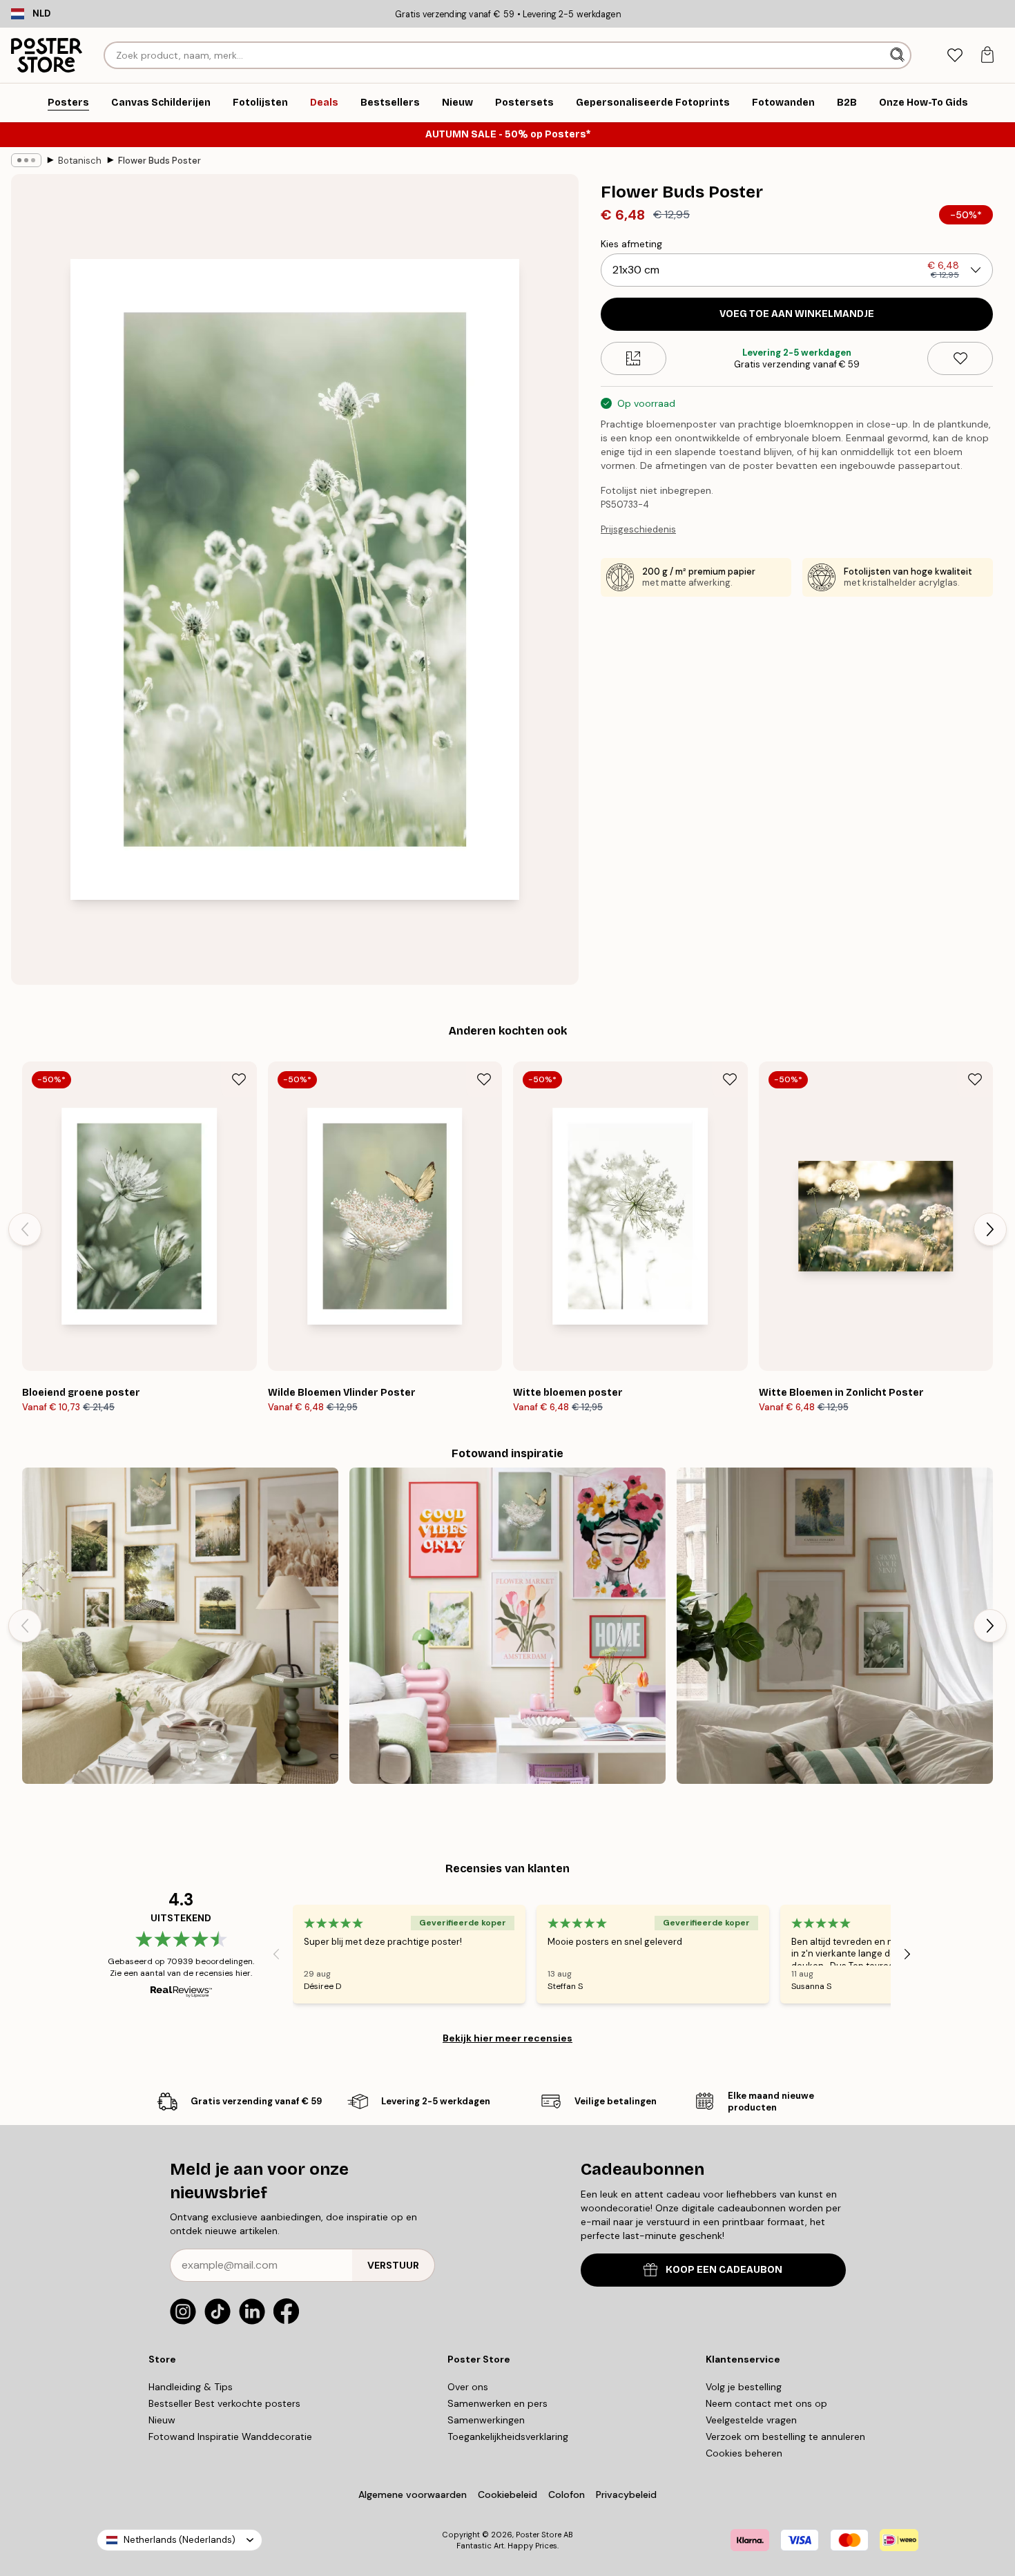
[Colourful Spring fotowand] (507, 1626)
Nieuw (162, 2420)
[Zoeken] (899, 55)
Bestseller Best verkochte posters (224, 2403)
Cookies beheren (744, 2453)
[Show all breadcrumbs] (26, 160)
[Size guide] (634, 358)
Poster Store (539, 2535)
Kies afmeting (631, 244)
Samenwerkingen (486, 2420)
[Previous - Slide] (25, 1229)
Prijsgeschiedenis (638, 529)
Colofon (567, 2495)
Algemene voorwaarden (413, 2495)
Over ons (468, 2387)
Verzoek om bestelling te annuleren (785, 2436)
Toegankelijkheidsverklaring (508, 2436)
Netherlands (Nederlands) (180, 2540)
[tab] (955, 56)
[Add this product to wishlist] (960, 358)
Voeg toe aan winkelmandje (797, 314)
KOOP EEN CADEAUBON (724, 2270)
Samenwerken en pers (497, 2403)
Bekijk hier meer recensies (507, 2038)
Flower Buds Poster (159, 161)
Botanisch (80, 161)
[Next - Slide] (990, 1229)
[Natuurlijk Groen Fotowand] (835, 1626)
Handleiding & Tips (191, 2387)
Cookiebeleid (507, 2495)
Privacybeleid (626, 2495)
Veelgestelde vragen (751, 2420)
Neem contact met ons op (766, 2403)
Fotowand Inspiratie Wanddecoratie (230, 2436)
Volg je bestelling (744, 2387)
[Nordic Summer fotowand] (180, 1626)
